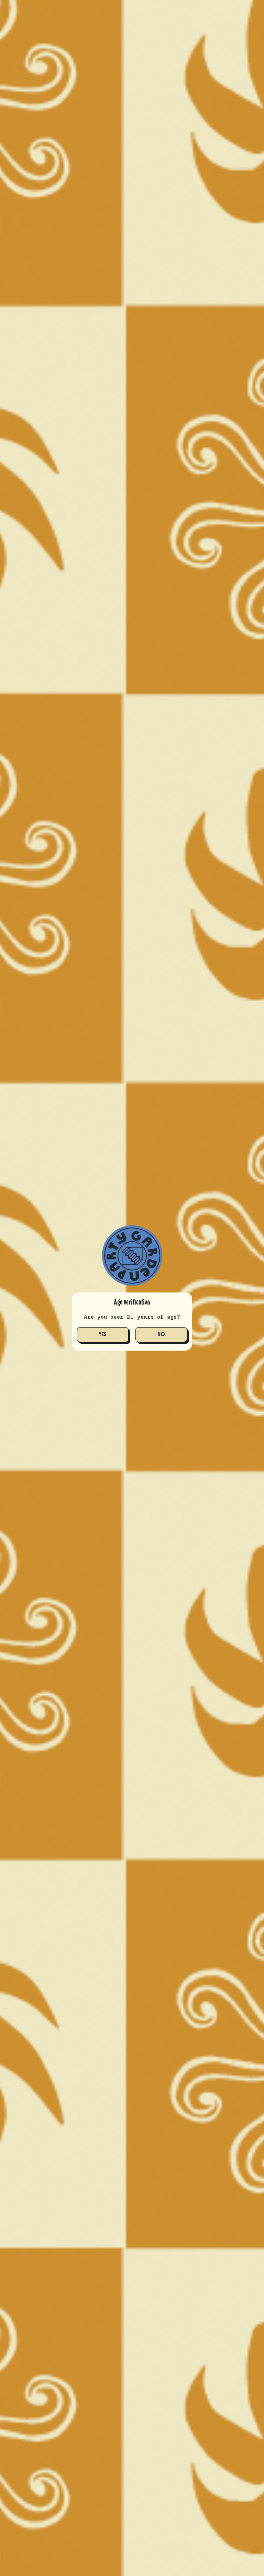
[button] (103, 1335)
